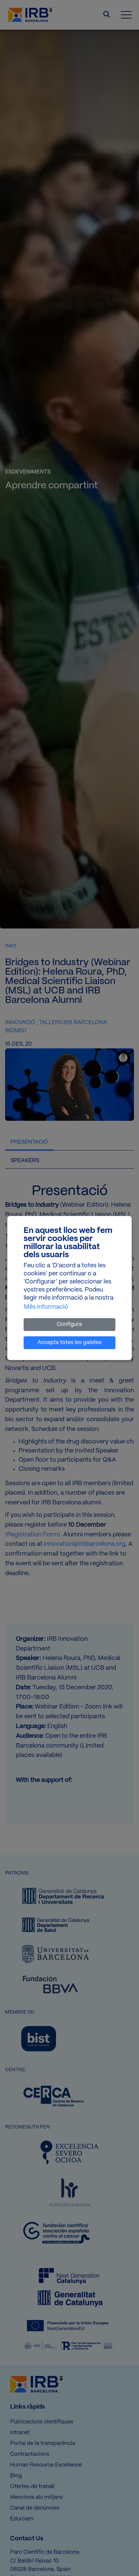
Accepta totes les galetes (69, 1343)
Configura (69, 1324)
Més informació (46, 1307)
